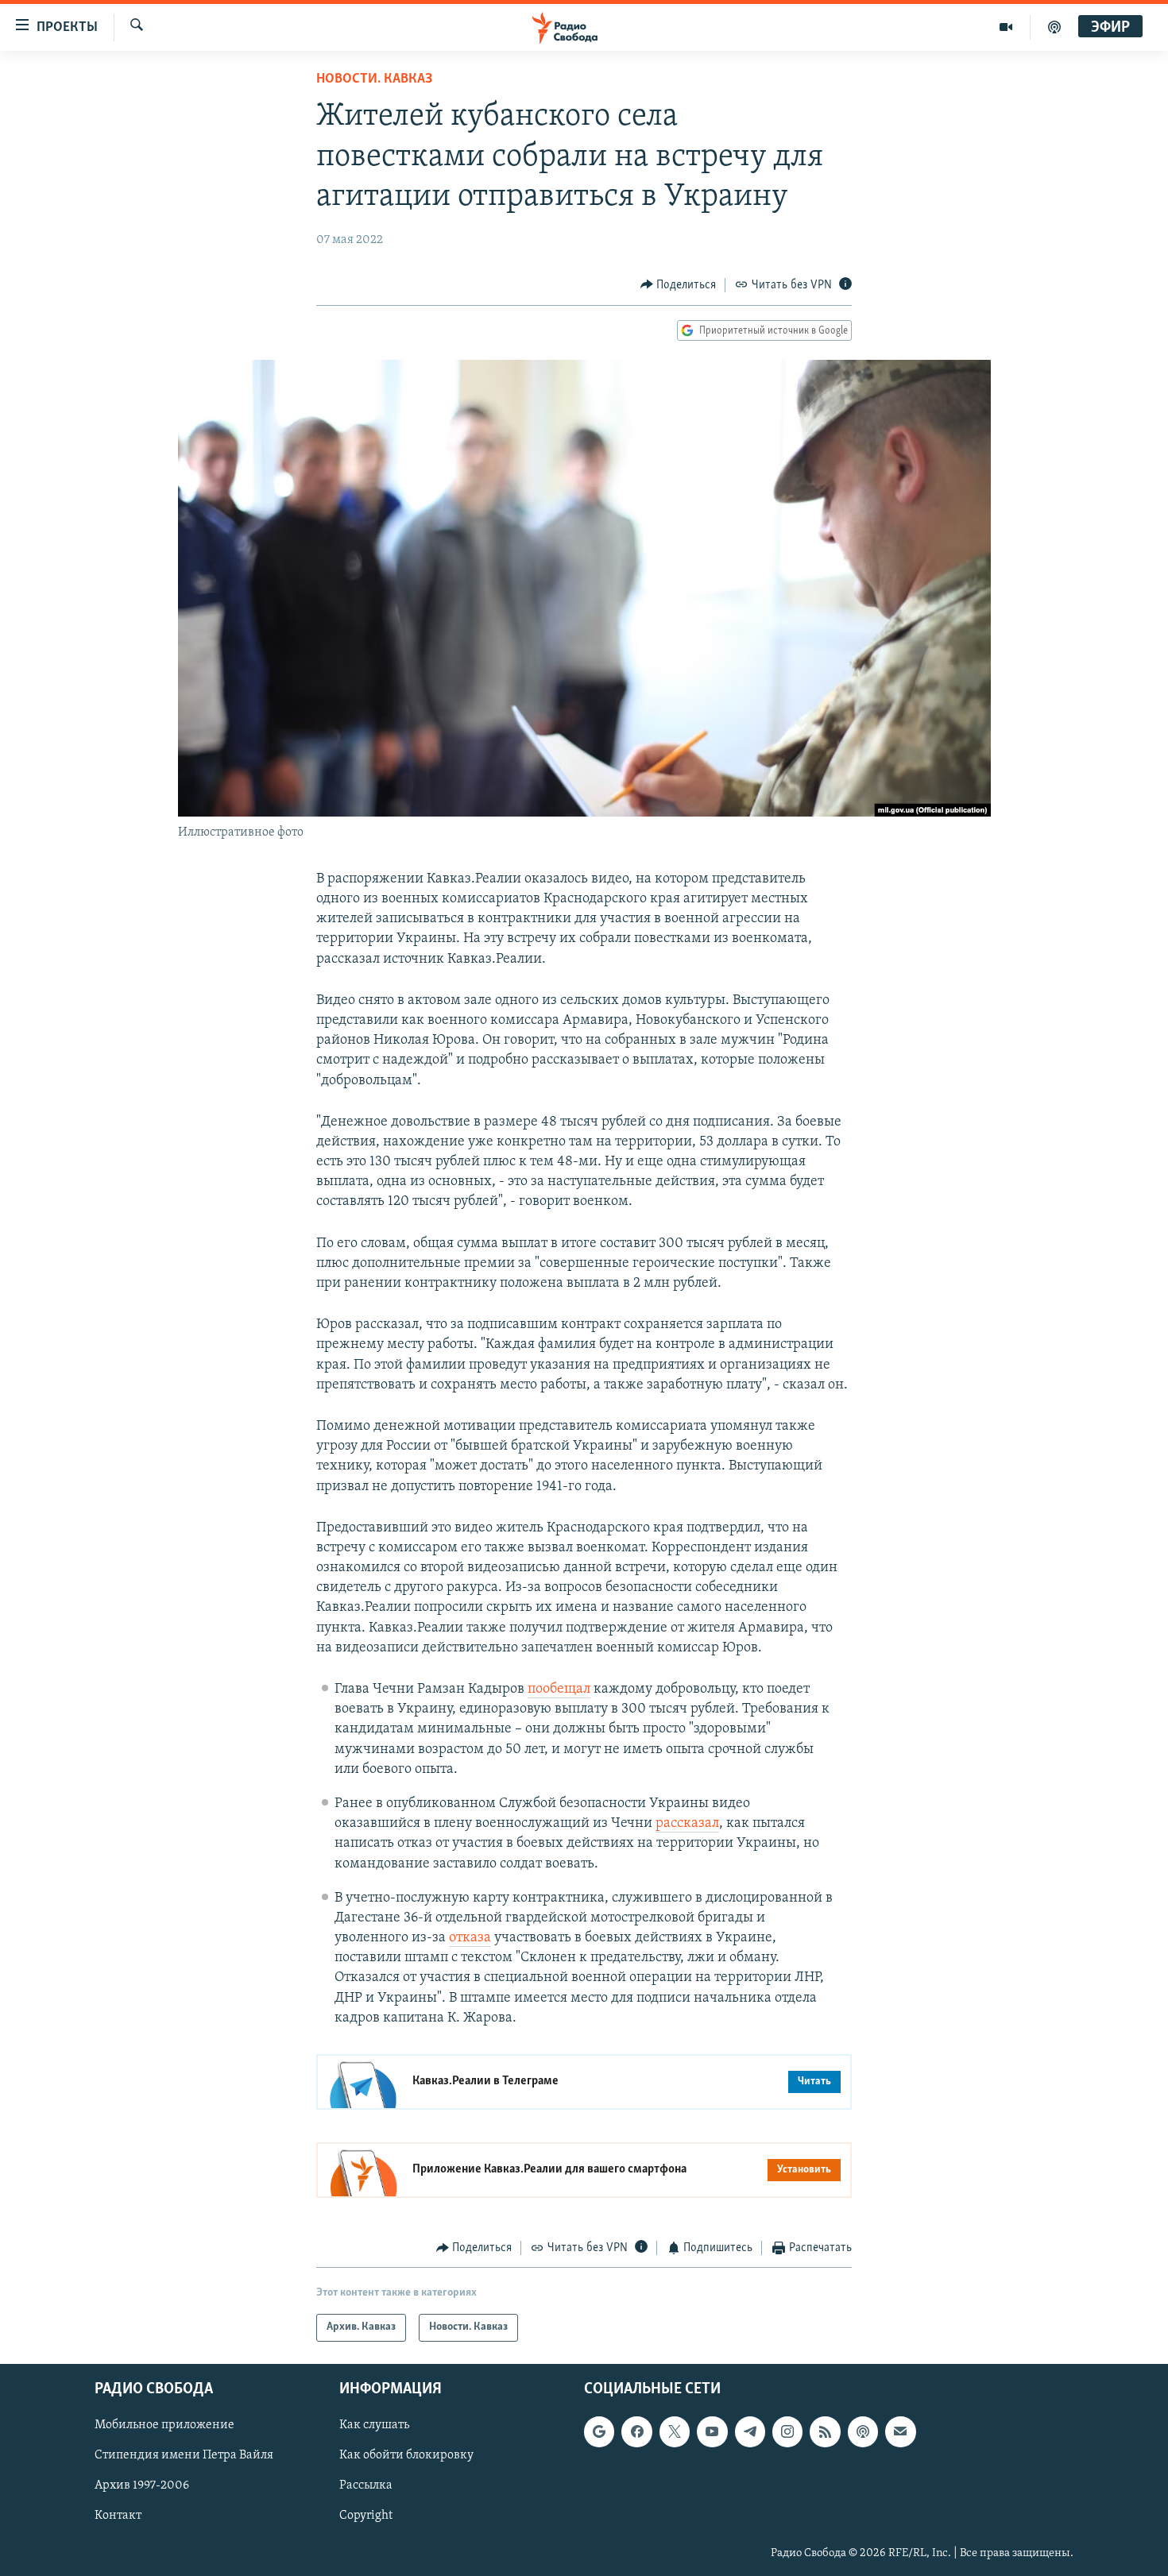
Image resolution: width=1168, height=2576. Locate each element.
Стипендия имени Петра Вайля (184, 2455)
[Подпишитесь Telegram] (750, 2431)
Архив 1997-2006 (142, 2485)
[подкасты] (1054, 27)
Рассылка (366, 2485)
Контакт (118, 2516)
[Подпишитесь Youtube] (712, 2431)
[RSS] (825, 2431)
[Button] (679, 285)
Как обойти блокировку (406, 2455)
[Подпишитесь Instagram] (787, 2431)
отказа (470, 1938)
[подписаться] (900, 2431)
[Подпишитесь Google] (599, 2431)
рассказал (687, 1824)
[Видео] (1006, 27)
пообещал (559, 1690)
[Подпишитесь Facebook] (636, 2431)
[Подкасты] (863, 2431)
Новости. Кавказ (374, 79)
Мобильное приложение (164, 2425)
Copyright (366, 2516)
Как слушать (374, 2425)
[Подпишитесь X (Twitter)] (675, 2431)
